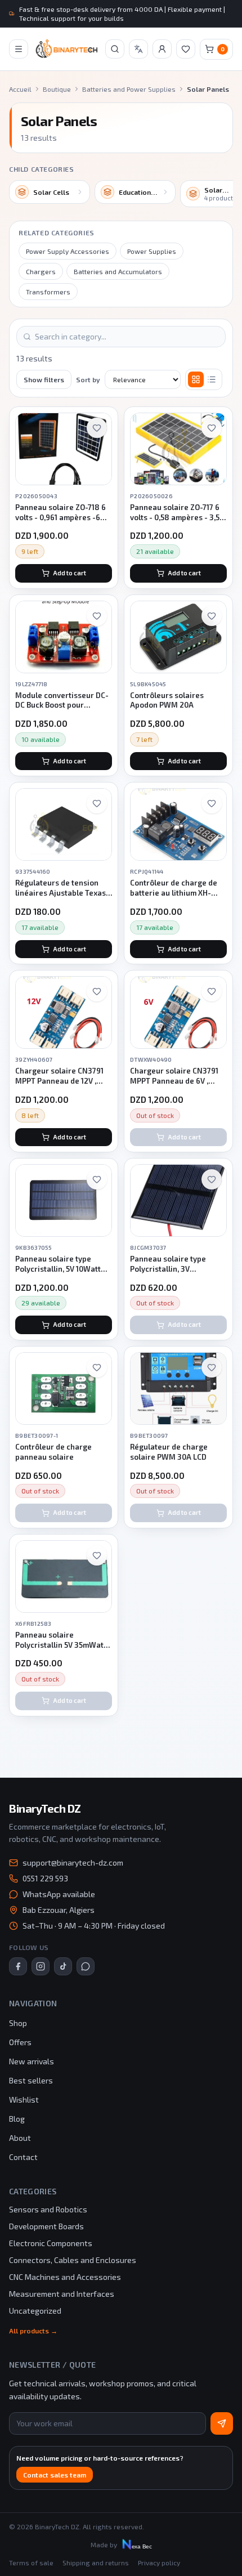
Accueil (20, 89)
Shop (18, 2023)
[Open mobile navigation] (19, 49)
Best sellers (31, 2080)
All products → (33, 2331)
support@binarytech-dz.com (73, 1862)
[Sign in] (162, 49)
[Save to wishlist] (97, 428)
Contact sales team (55, 2475)
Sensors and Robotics (48, 2209)
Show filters (44, 379)
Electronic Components (51, 2243)
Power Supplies (152, 251)
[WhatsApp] (86, 1966)
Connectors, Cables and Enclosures (73, 2260)
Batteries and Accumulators (118, 271)
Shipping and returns (96, 2562)
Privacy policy (159, 2562)
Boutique (57, 89)
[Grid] (196, 379)
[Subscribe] (222, 2423)
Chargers (41, 271)
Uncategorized (35, 2311)
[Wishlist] (186, 49)
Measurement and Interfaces (62, 2294)
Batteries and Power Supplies (129, 89)
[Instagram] (41, 1966)
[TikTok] (63, 1966)
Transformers (48, 292)
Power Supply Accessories (68, 251)
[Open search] (115, 49)
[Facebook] (18, 1966)
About (20, 2138)
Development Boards (46, 2226)
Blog (17, 2119)
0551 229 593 (45, 1878)
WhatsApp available (59, 1894)
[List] (212, 379)
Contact (23, 2157)
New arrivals (32, 2061)
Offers (20, 2042)
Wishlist (24, 2099)
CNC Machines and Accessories (65, 2277)
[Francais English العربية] (138, 49)
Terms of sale (31, 2562)
